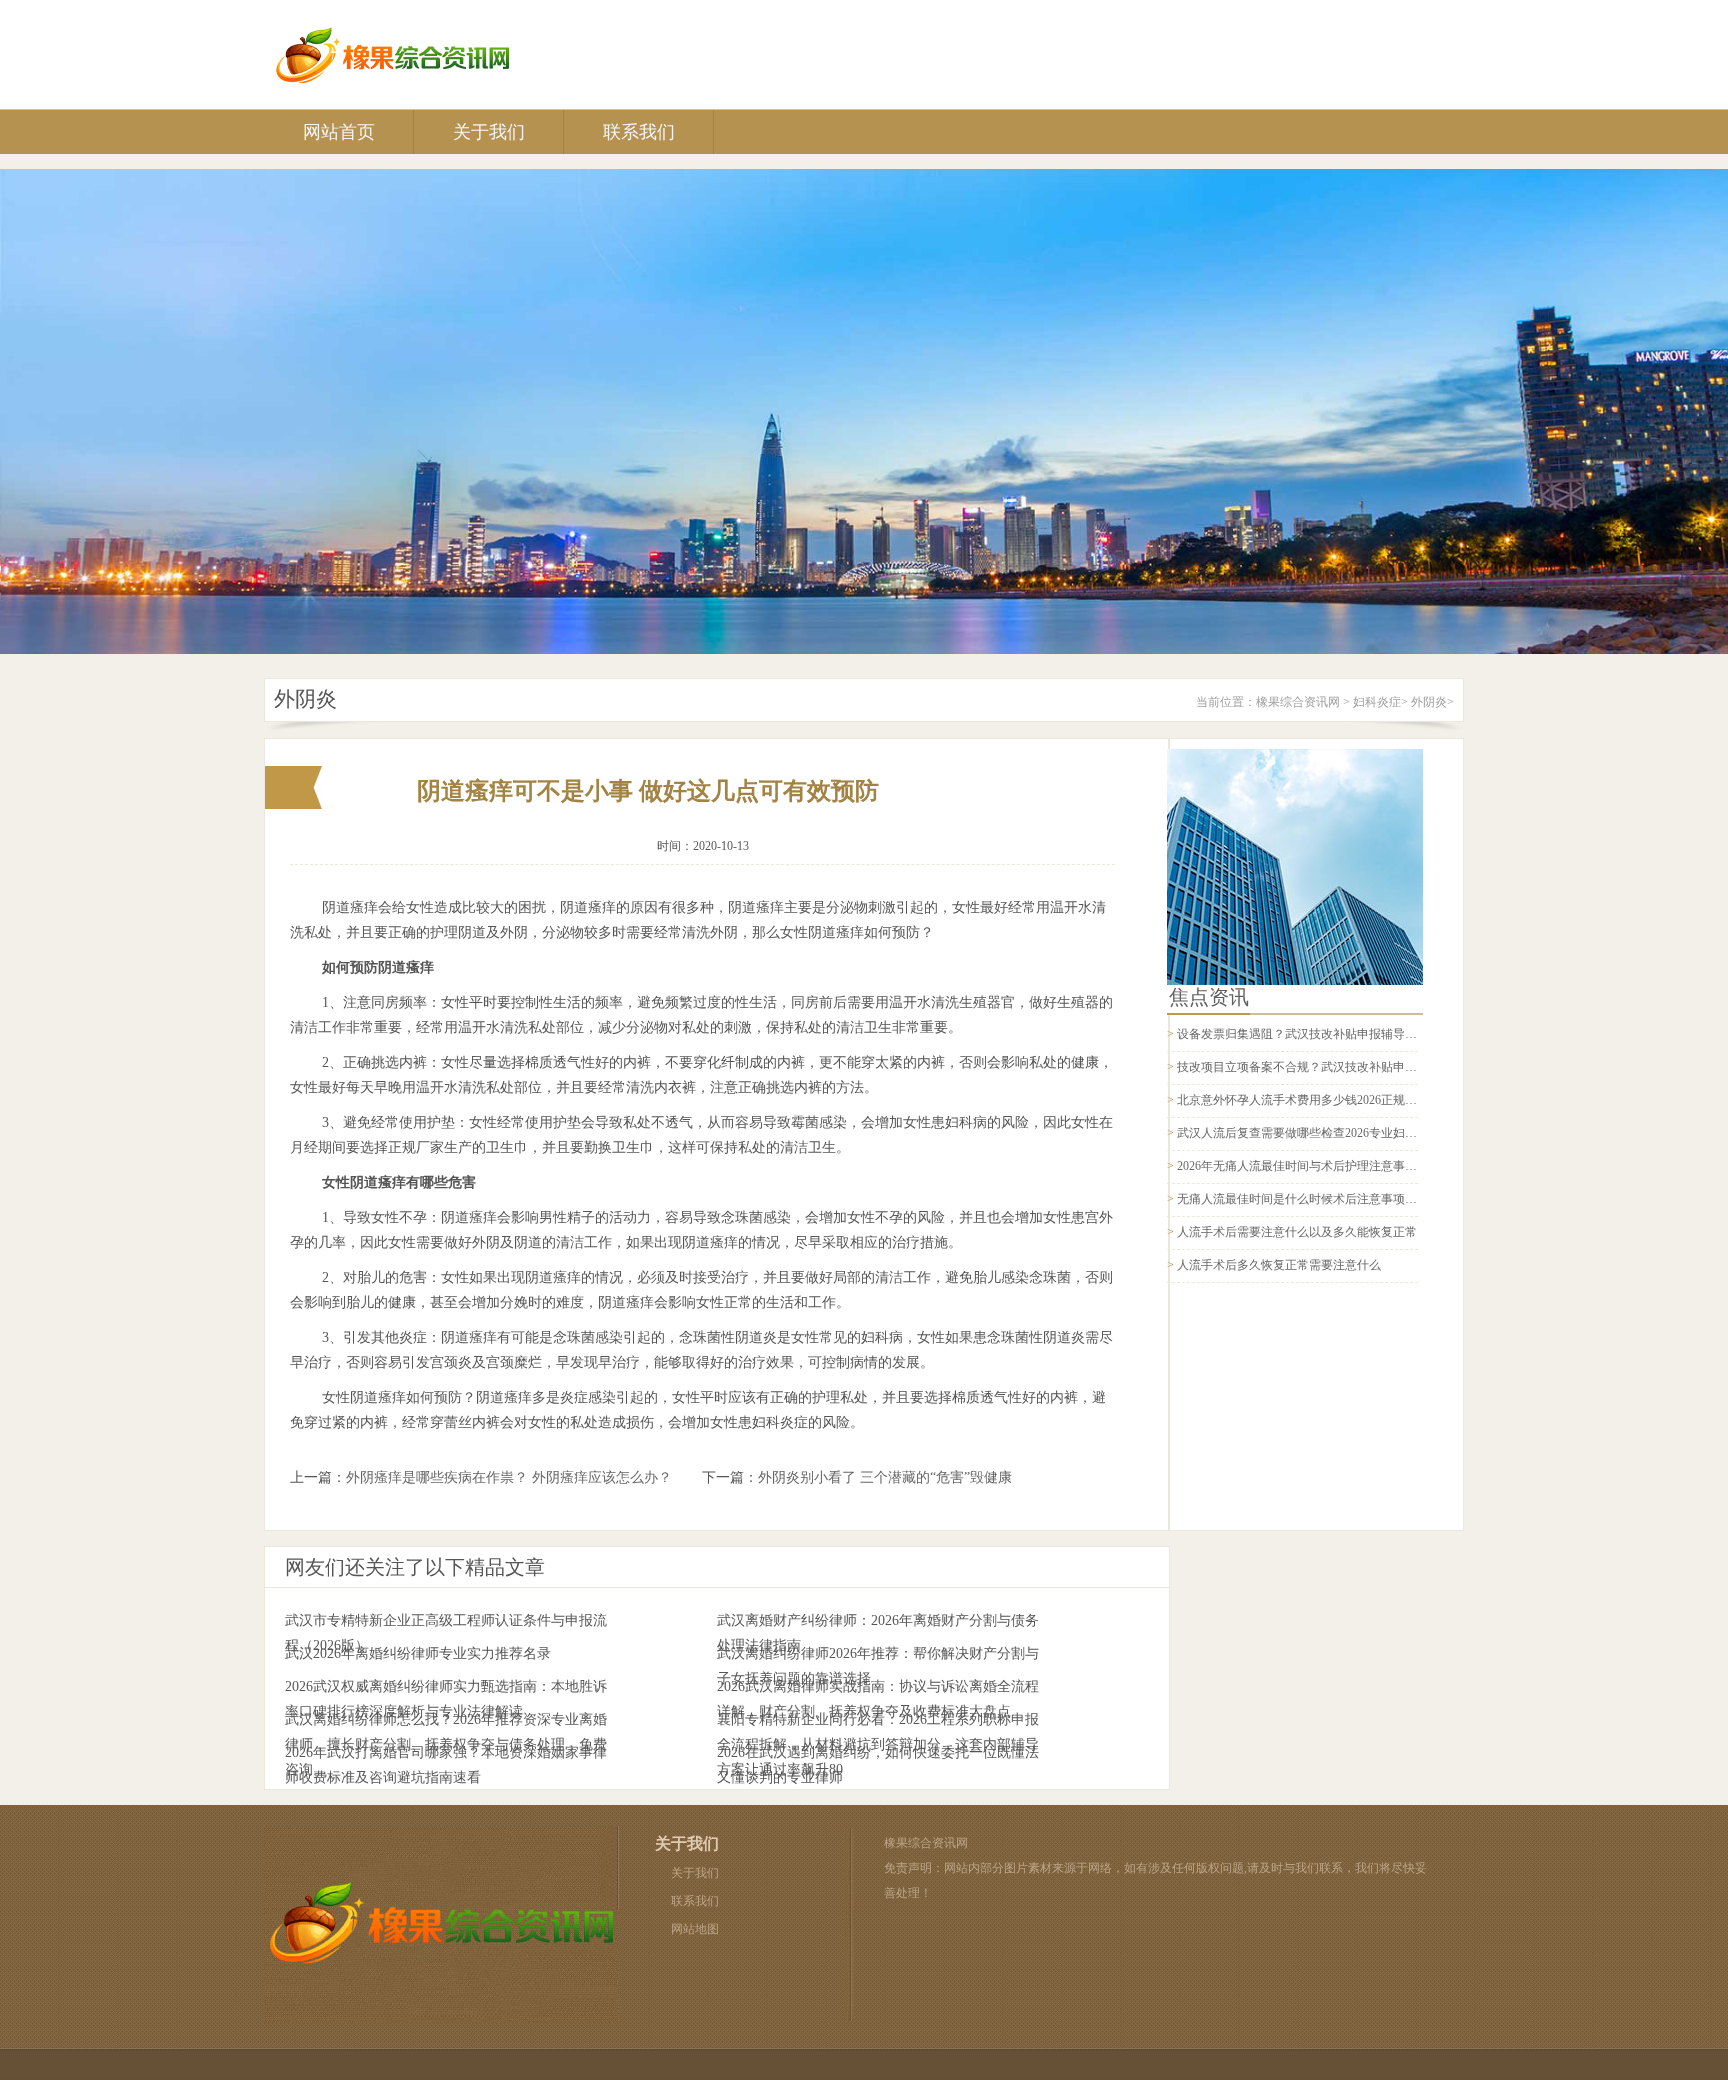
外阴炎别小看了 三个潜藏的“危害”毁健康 (885, 1477)
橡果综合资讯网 (1298, 702)
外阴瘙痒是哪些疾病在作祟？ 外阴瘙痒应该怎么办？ (509, 1477)
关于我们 (489, 132)
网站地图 (695, 1929)
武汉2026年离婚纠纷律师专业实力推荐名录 (418, 1653)
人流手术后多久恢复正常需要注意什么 (1279, 1265)
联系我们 (639, 132)
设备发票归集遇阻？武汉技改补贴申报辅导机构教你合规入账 (1339, 1034)
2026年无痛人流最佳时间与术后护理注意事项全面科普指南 (1333, 1166)
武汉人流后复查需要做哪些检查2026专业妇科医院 (1309, 1133)
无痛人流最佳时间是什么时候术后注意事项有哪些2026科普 (1333, 1199)
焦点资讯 (1209, 997)
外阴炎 (1429, 702)
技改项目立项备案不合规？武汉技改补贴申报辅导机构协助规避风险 (1357, 1067)
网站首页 (339, 132)
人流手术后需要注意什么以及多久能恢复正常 (1297, 1232)
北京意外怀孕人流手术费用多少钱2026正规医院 (1303, 1100)
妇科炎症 (1377, 702)
